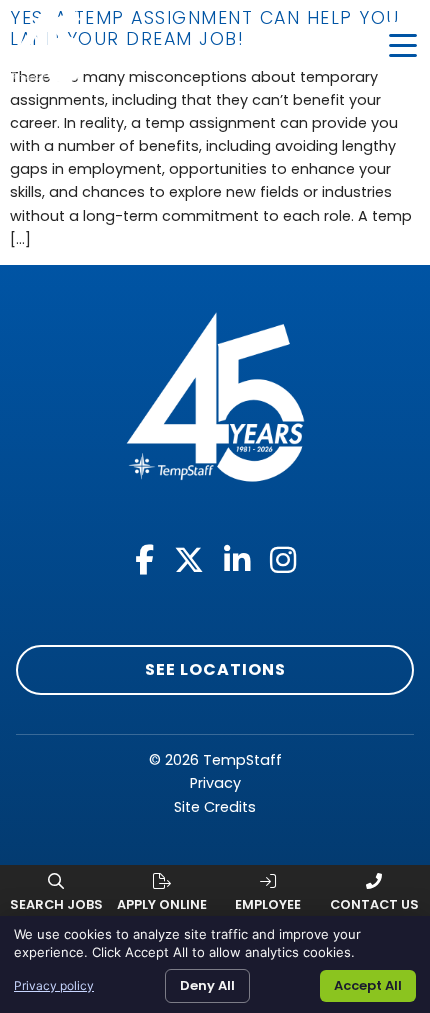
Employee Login (268, 912)
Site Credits (215, 807)
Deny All (207, 985)
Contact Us (374, 904)
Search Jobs (56, 904)
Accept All (368, 985)
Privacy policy (54, 985)
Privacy (215, 783)
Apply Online (162, 904)
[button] (403, 46)
